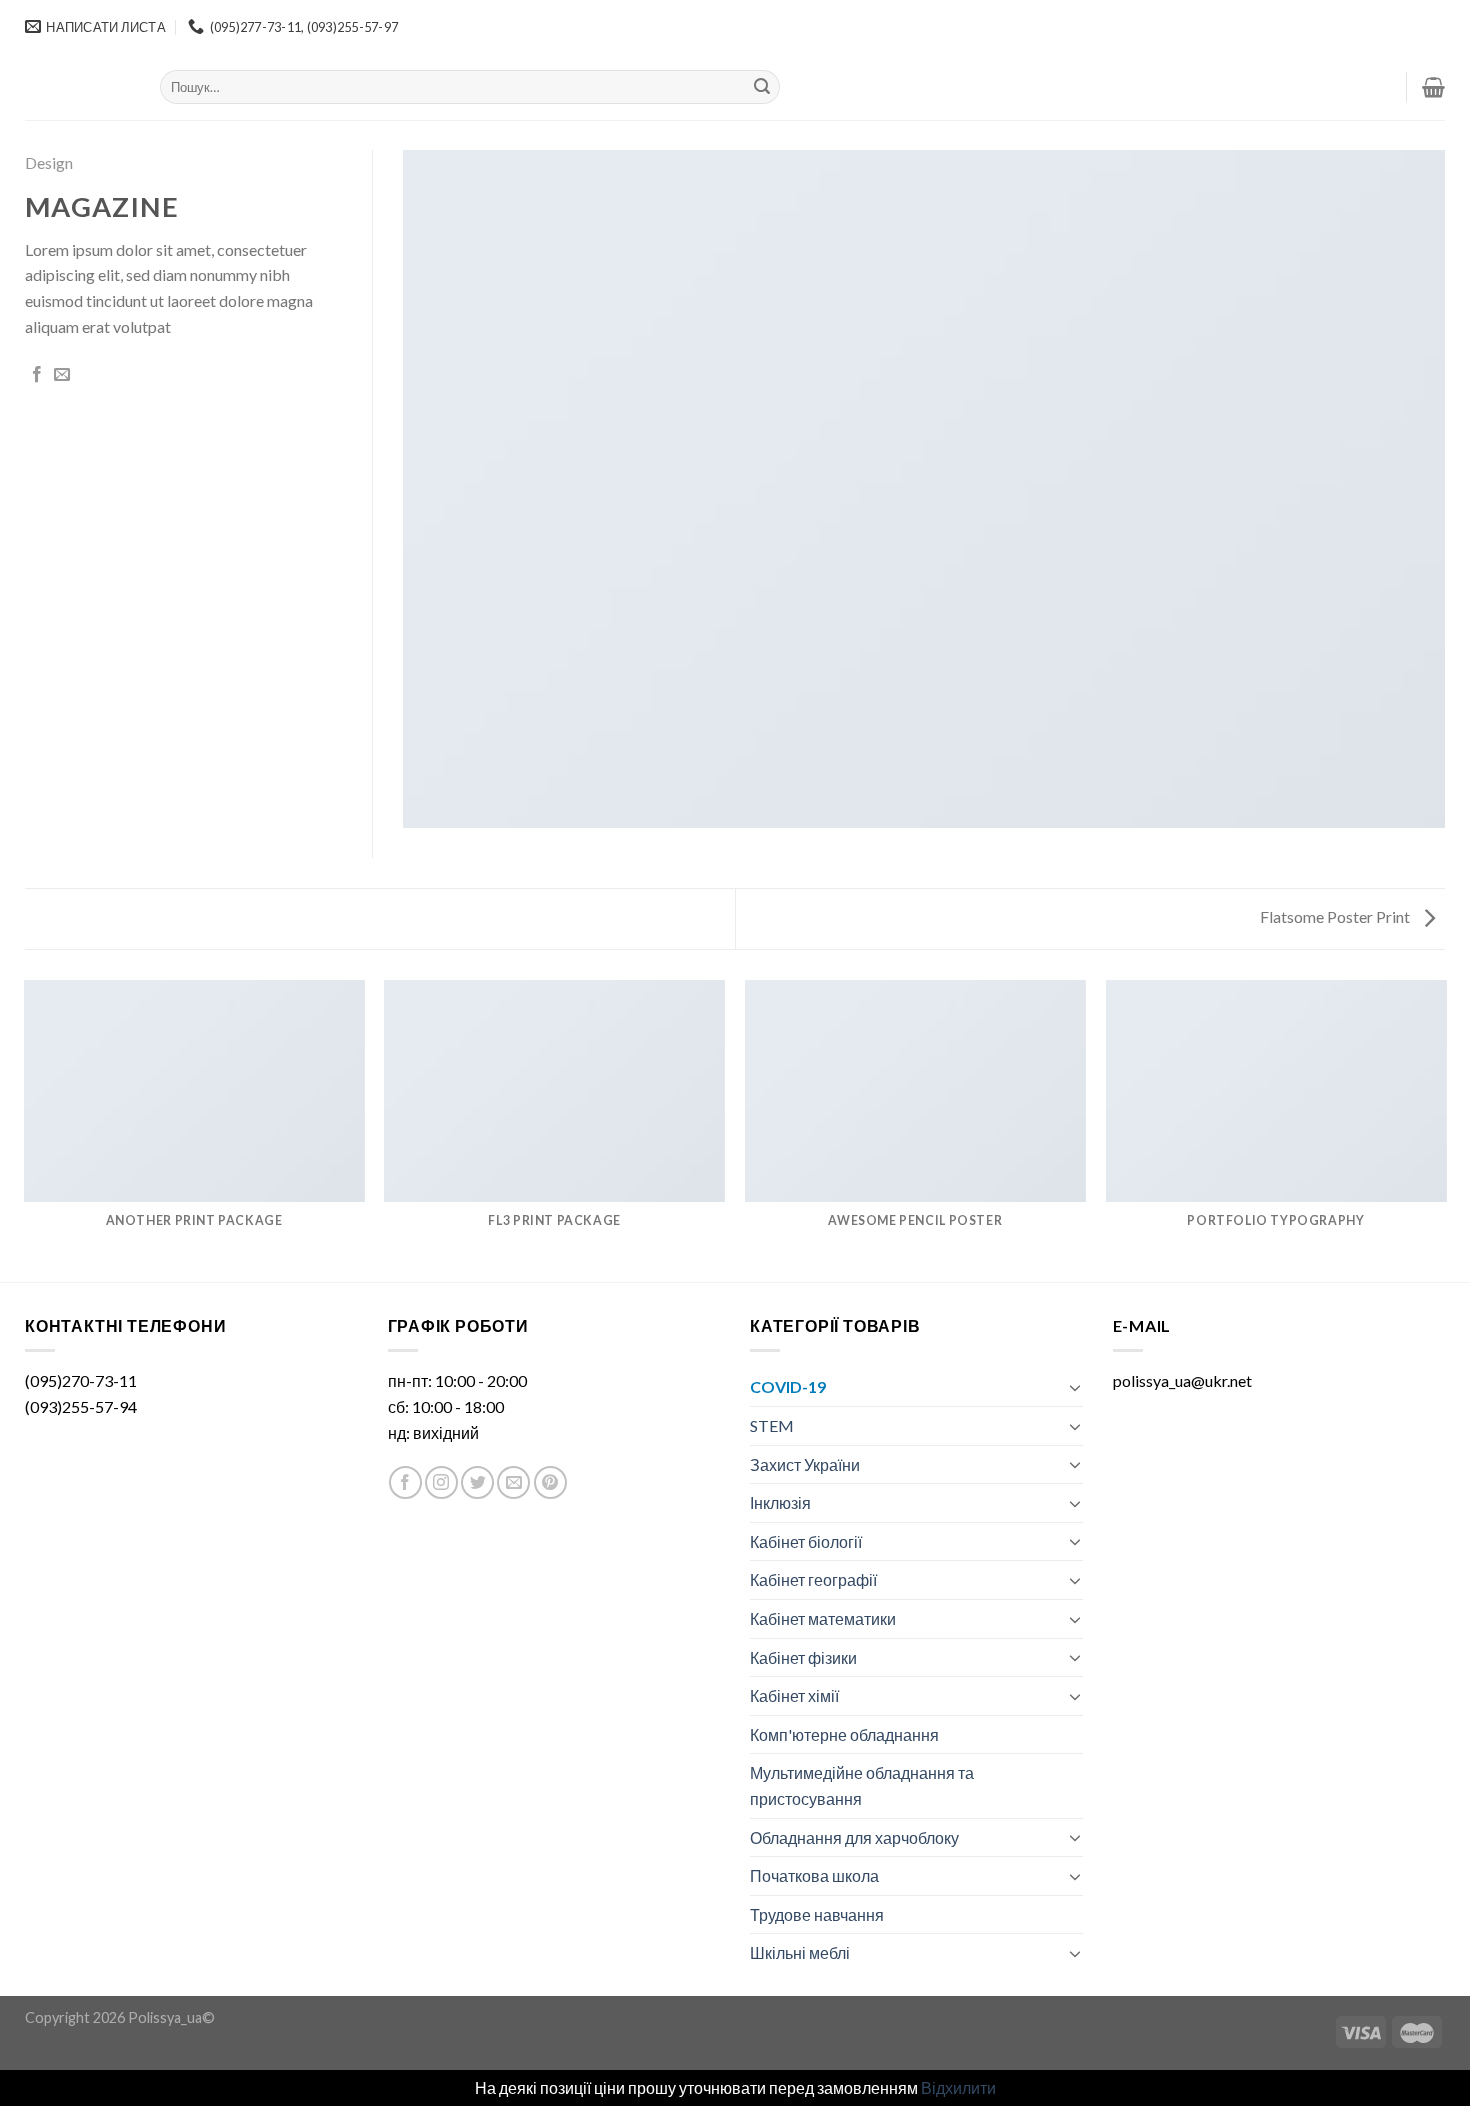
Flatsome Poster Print (1336, 916)
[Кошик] (1433, 87)
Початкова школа (814, 1875)
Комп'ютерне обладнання (844, 1734)
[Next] (1445, 1129)
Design (49, 162)
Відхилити (958, 2087)
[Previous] (25, 1129)
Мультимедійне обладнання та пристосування (862, 1785)
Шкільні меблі (800, 1952)
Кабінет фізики (803, 1657)
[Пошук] (762, 87)
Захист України (805, 1464)
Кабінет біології (806, 1541)
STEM (772, 1425)
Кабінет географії (813, 1579)
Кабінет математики (823, 1618)
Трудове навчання (817, 1914)
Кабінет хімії (794, 1695)
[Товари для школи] (77, 87)
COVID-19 (788, 1386)
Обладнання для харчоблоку (854, 1837)
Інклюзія (780, 1502)
